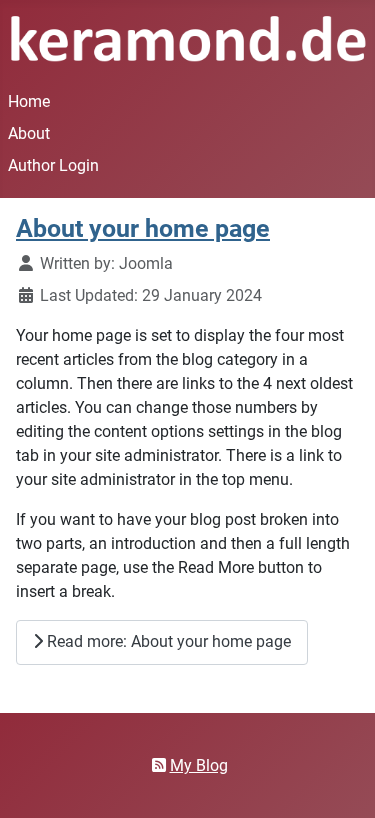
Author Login (53, 165)
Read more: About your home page (167, 641)
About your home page (143, 228)
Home (29, 101)
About (29, 133)
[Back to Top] (340, 781)
